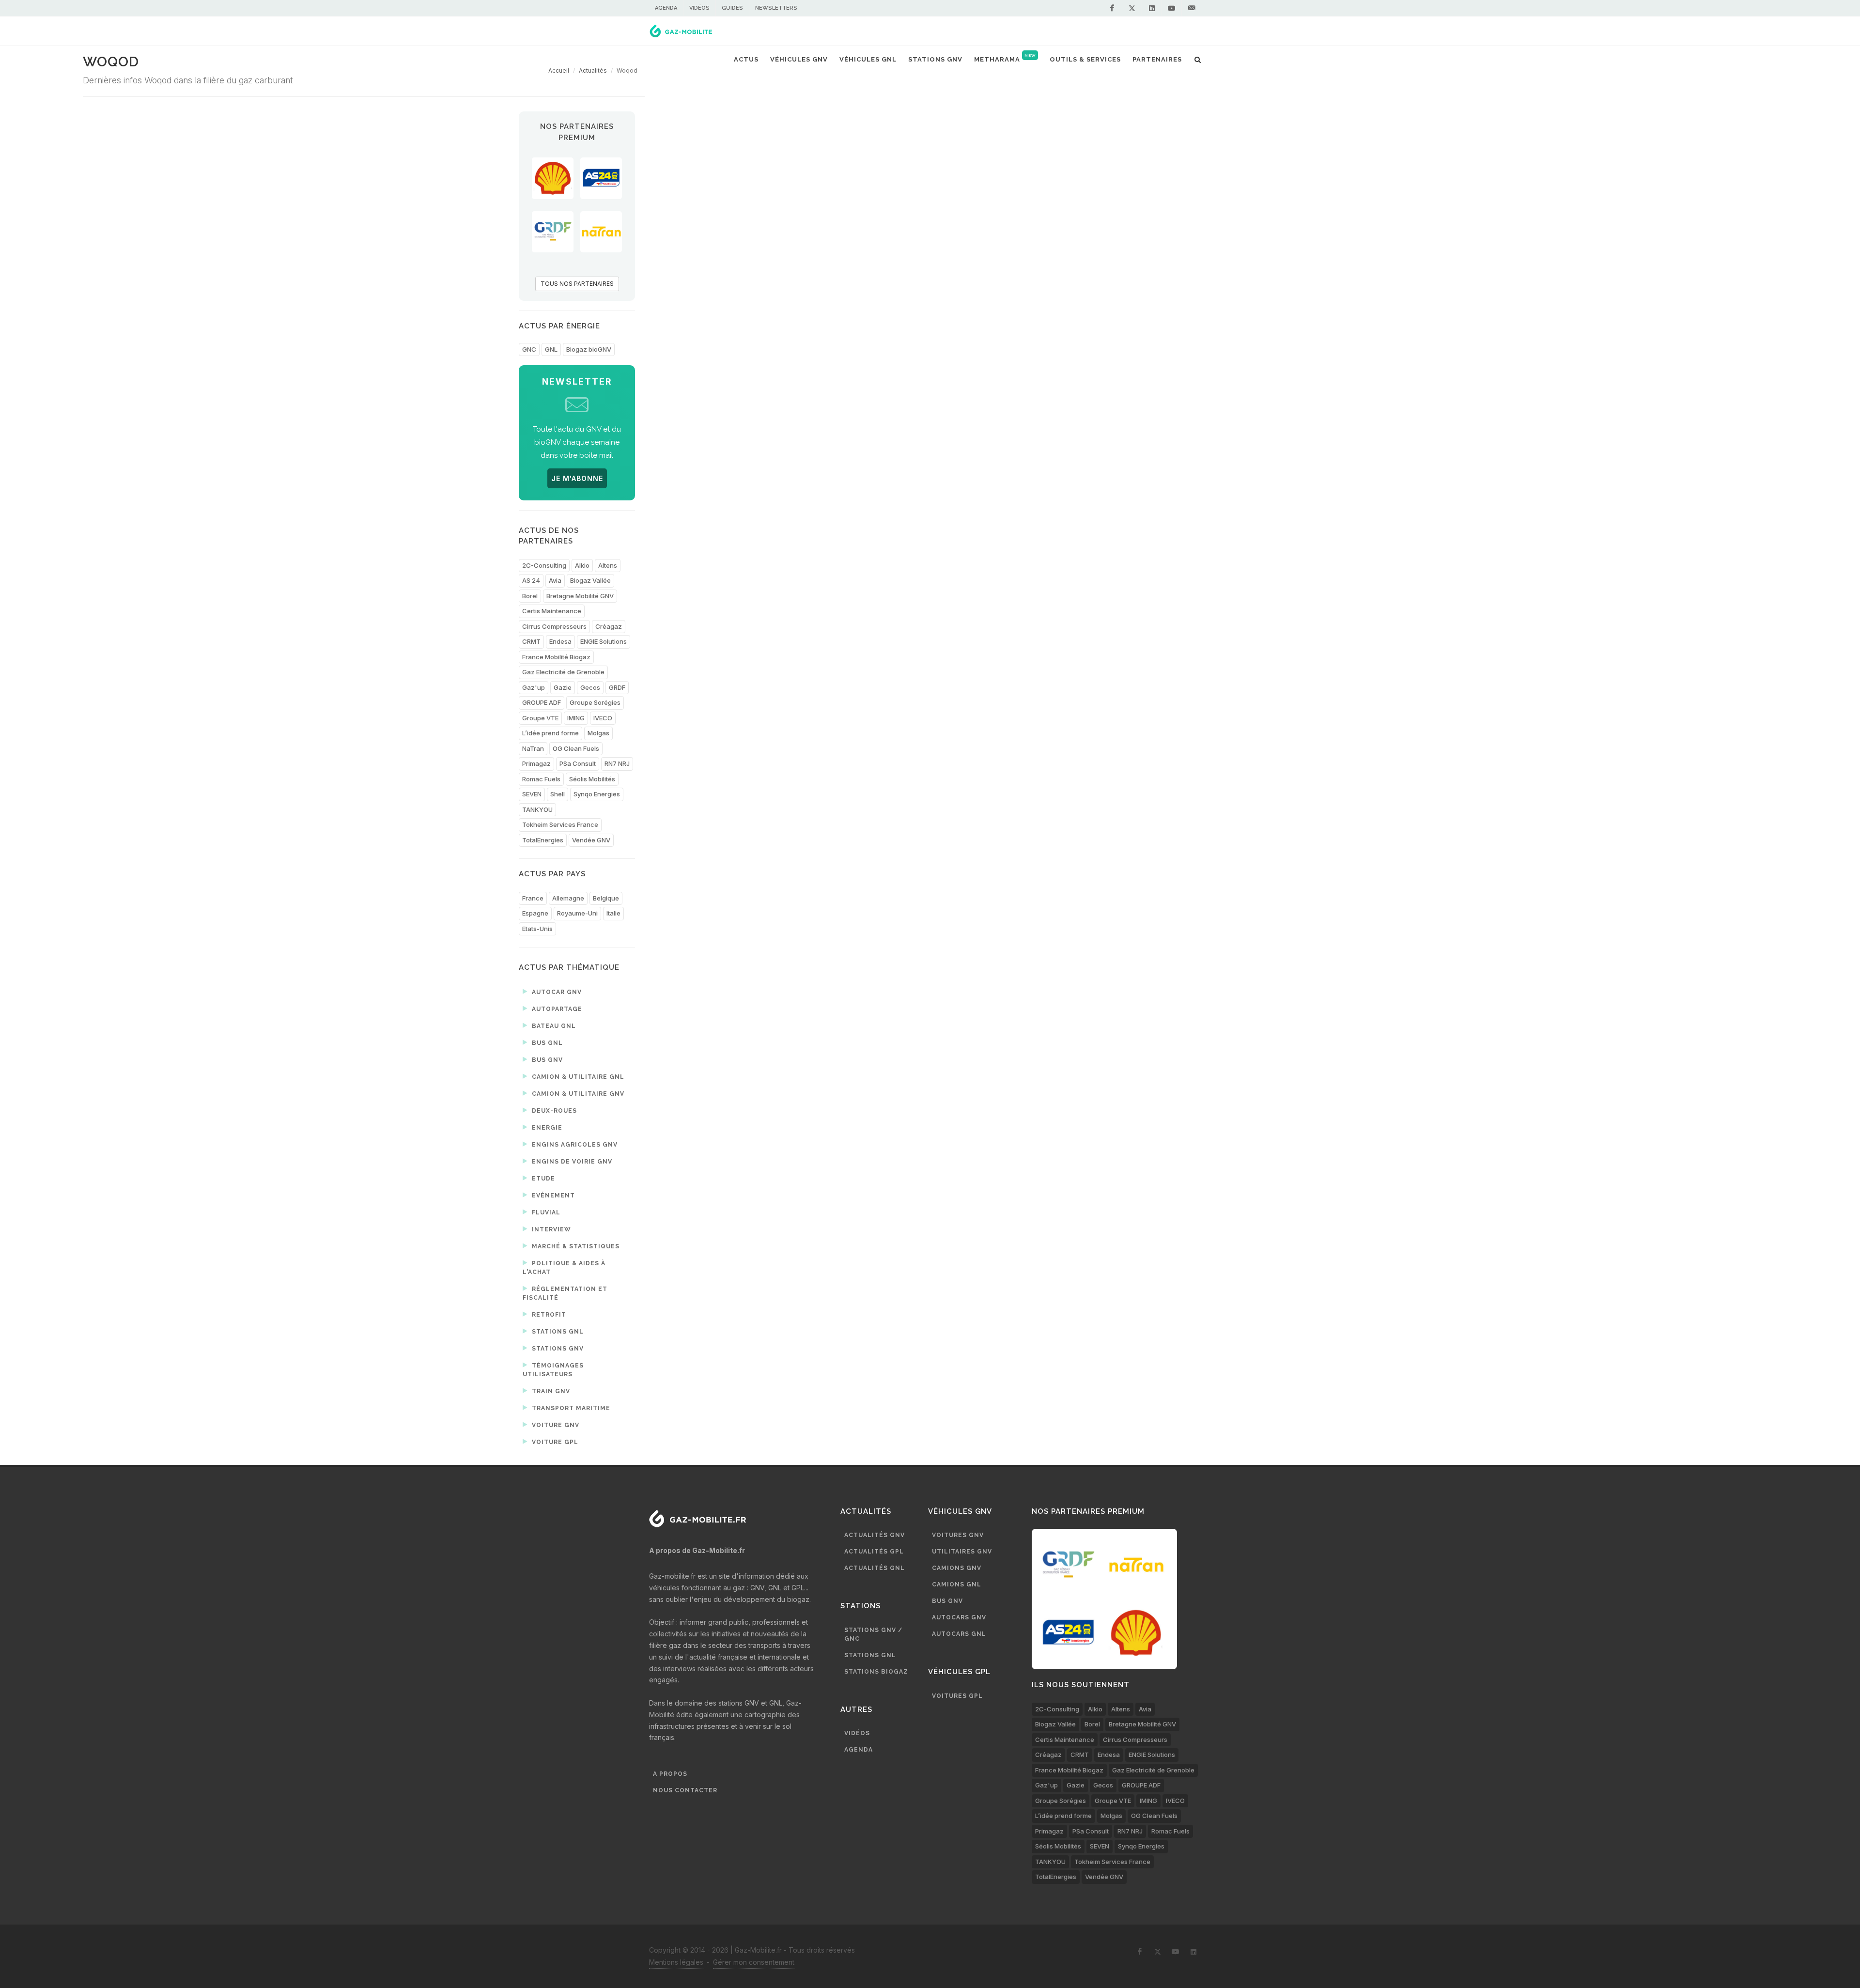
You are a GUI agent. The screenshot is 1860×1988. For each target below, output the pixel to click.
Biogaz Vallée (590, 580)
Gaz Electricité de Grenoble (563, 672)
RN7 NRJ (617, 763)
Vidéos (699, 8)
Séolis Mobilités (592, 779)
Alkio (582, 565)
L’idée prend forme (550, 733)
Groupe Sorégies (595, 702)
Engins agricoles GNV (574, 1145)
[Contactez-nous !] (1192, 8)
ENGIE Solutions (604, 641)
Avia (555, 580)
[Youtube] (1172, 8)
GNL (551, 349)
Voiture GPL (554, 1442)
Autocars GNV (959, 1617)
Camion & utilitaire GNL (577, 1077)
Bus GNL (546, 1043)
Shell (558, 794)
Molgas (598, 733)
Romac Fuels (541, 779)
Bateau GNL (553, 1026)
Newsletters (776, 8)
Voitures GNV (958, 1535)
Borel (530, 596)
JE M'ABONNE (577, 478)
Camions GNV (957, 1568)
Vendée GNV (591, 840)
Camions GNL (957, 1584)
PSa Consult (578, 763)
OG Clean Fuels (576, 748)
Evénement (552, 1196)
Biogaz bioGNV (589, 349)
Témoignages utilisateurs (553, 1370)
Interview (550, 1229)
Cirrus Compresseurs (554, 626)
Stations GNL (557, 1332)
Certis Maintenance (552, 611)
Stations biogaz (876, 1672)
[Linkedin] (1152, 8)
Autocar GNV (556, 992)
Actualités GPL (874, 1552)
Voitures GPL (957, 1696)
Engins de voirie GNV (571, 1162)
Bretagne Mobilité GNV (580, 596)
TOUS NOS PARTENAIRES (577, 284)
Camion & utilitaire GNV (577, 1094)
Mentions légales (676, 1962)
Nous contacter (685, 1790)
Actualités (593, 70)
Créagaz (609, 626)
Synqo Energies (597, 794)
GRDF (617, 687)
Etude (542, 1179)
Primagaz (536, 763)
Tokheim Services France (560, 824)
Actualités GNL (875, 1568)
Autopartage (556, 1009)
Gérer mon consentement (754, 1962)
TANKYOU (537, 809)
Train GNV (550, 1391)
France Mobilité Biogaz (556, 657)
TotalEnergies (543, 840)
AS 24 (531, 580)
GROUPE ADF (542, 702)
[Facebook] (1112, 8)
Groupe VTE (540, 718)
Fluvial (545, 1212)
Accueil (559, 70)
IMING (576, 718)
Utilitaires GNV (962, 1552)
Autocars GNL (959, 1634)
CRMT (531, 641)
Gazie (563, 687)
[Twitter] (1132, 8)
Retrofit (548, 1315)
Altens (608, 565)
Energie (546, 1128)
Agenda (666, 8)
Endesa (560, 641)
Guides (732, 8)
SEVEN (532, 794)
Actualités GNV (875, 1535)
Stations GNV (557, 1349)
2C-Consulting (544, 565)
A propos (670, 1774)
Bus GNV (546, 1060)
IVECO (603, 718)
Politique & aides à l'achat (564, 1268)
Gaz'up (534, 687)
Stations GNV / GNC (873, 1634)
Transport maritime (570, 1408)
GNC (529, 349)
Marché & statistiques (575, 1246)
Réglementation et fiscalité (565, 1293)
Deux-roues (553, 1111)
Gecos (590, 687)
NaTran (533, 748)
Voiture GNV (555, 1425)
